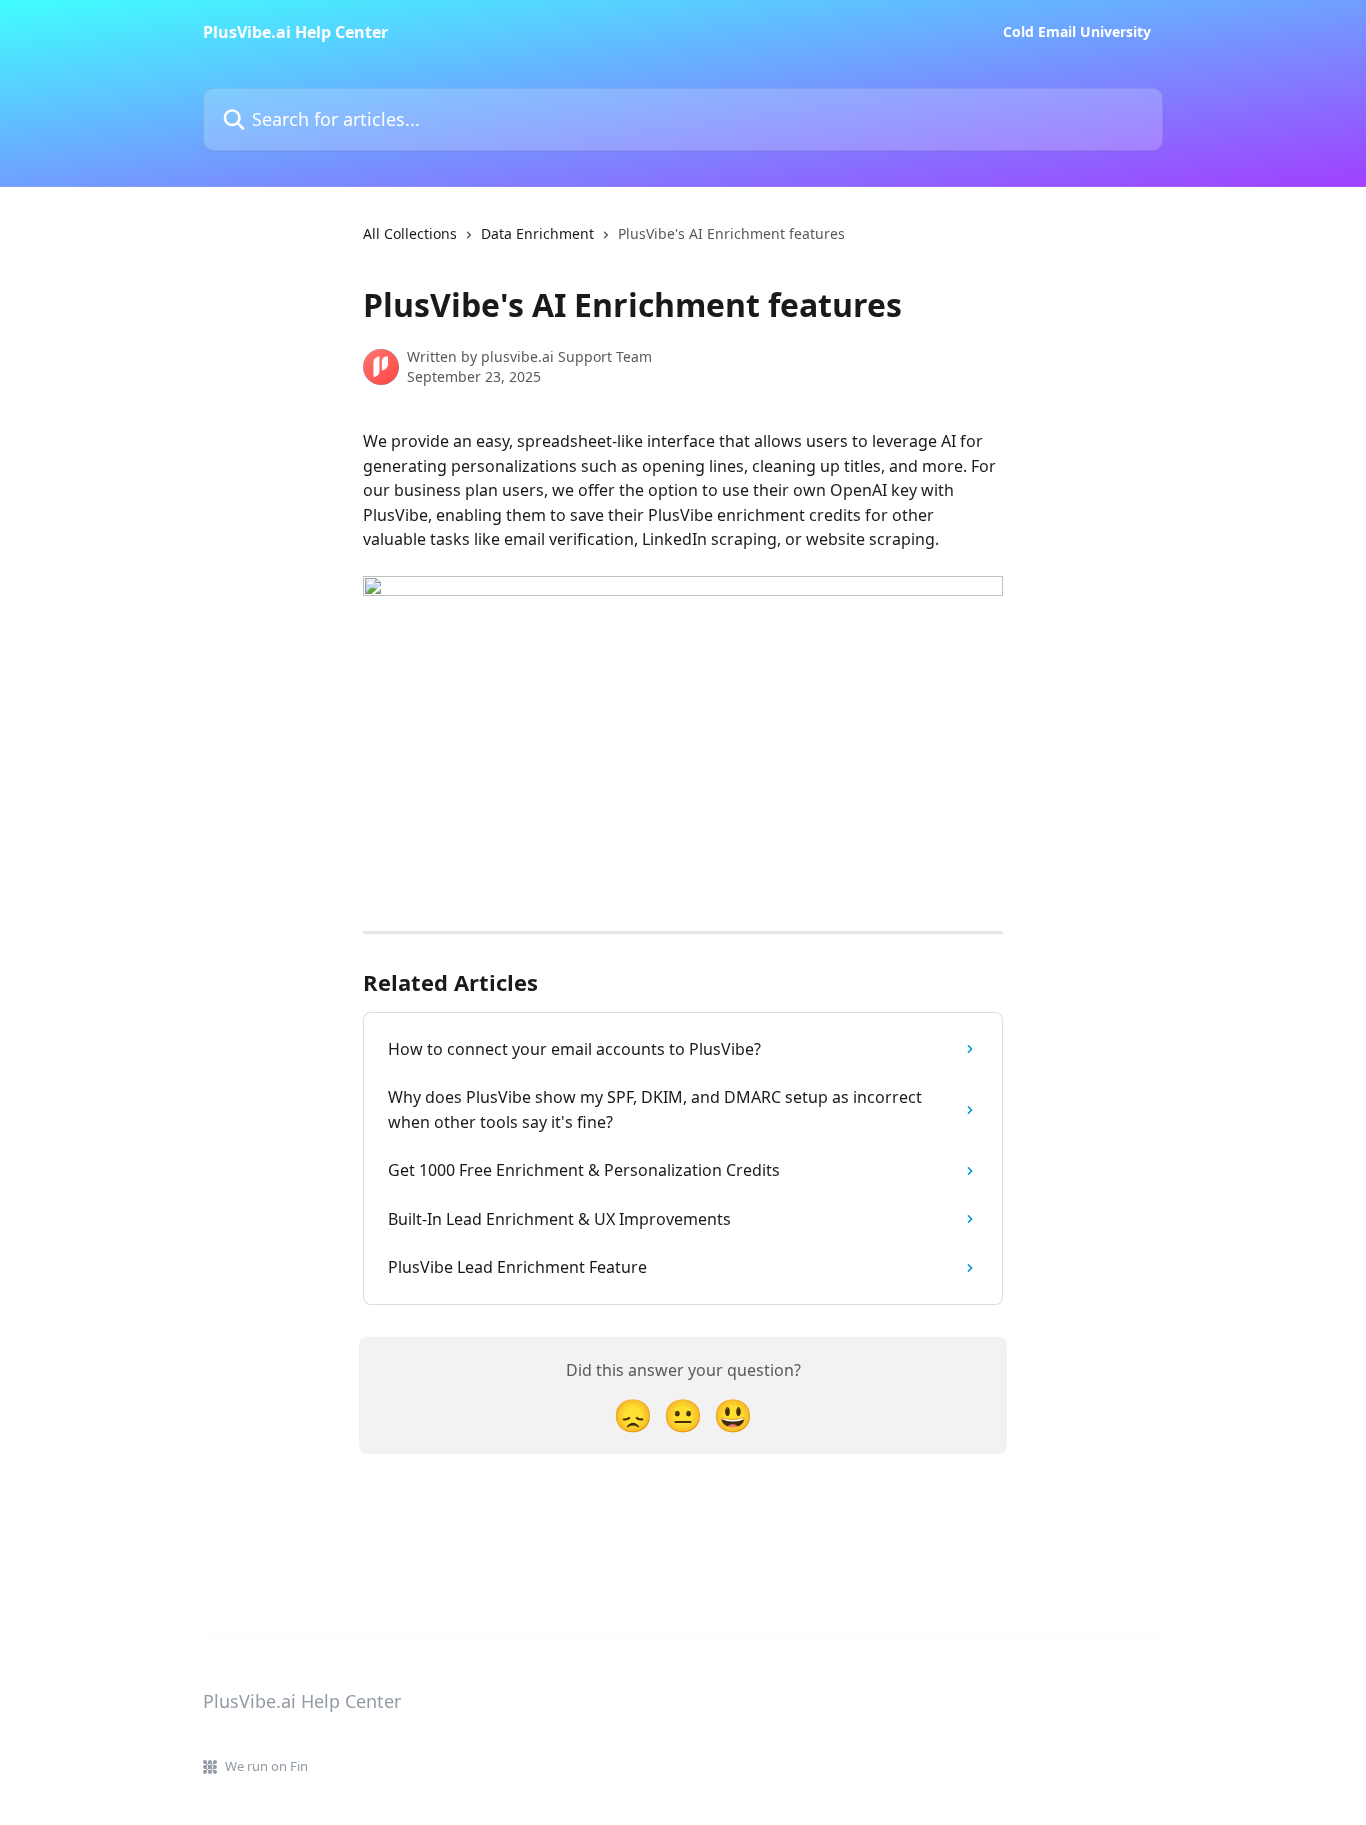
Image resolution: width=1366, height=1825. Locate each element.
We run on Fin (266, 1766)
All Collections (410, 233)
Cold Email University (1077, 32)
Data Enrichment (537, 233)
